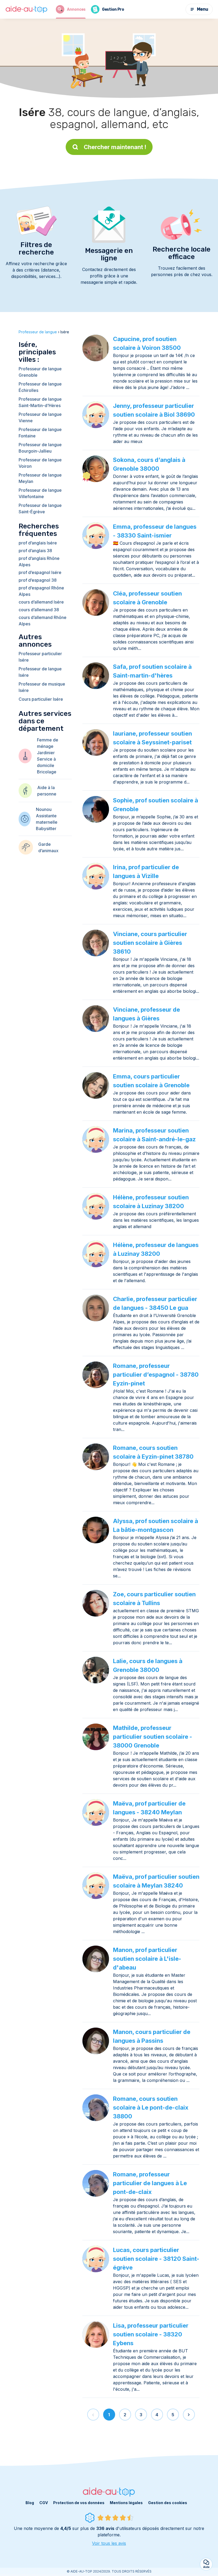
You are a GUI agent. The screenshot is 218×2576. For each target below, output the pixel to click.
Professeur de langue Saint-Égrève (40, 508)
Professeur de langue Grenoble (40, 372)
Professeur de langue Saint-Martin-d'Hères (40, 402)
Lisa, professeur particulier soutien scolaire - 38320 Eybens (151, 2334)
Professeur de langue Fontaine (40, 433)
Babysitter (46, 828)
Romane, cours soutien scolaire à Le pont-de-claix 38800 (151, 2107)
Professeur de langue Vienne (40, 417)
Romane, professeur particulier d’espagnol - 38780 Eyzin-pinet (156, 1375)
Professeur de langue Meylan (40, 478)
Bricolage (47, 772)
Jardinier (46, 753)
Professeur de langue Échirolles (40, 387)
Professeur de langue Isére (40, 672)
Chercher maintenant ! (115, 147)
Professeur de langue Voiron (40, 463)
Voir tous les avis (109, 2543)
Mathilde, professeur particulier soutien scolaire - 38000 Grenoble (153, 1737)
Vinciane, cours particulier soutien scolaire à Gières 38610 (150, 943)
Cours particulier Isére (41, 699)
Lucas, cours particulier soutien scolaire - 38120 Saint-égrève (156, 2259)
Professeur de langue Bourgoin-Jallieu (40, 448)
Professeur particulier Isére (40, 657)
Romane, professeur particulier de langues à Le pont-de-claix (150, 2183)
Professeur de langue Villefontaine (40, 493)
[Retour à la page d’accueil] (27, 9)
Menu (203, 9)
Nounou (44, 809)
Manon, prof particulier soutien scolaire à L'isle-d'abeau (147, 1959)
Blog (30, 2503)
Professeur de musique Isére (42, 687)
